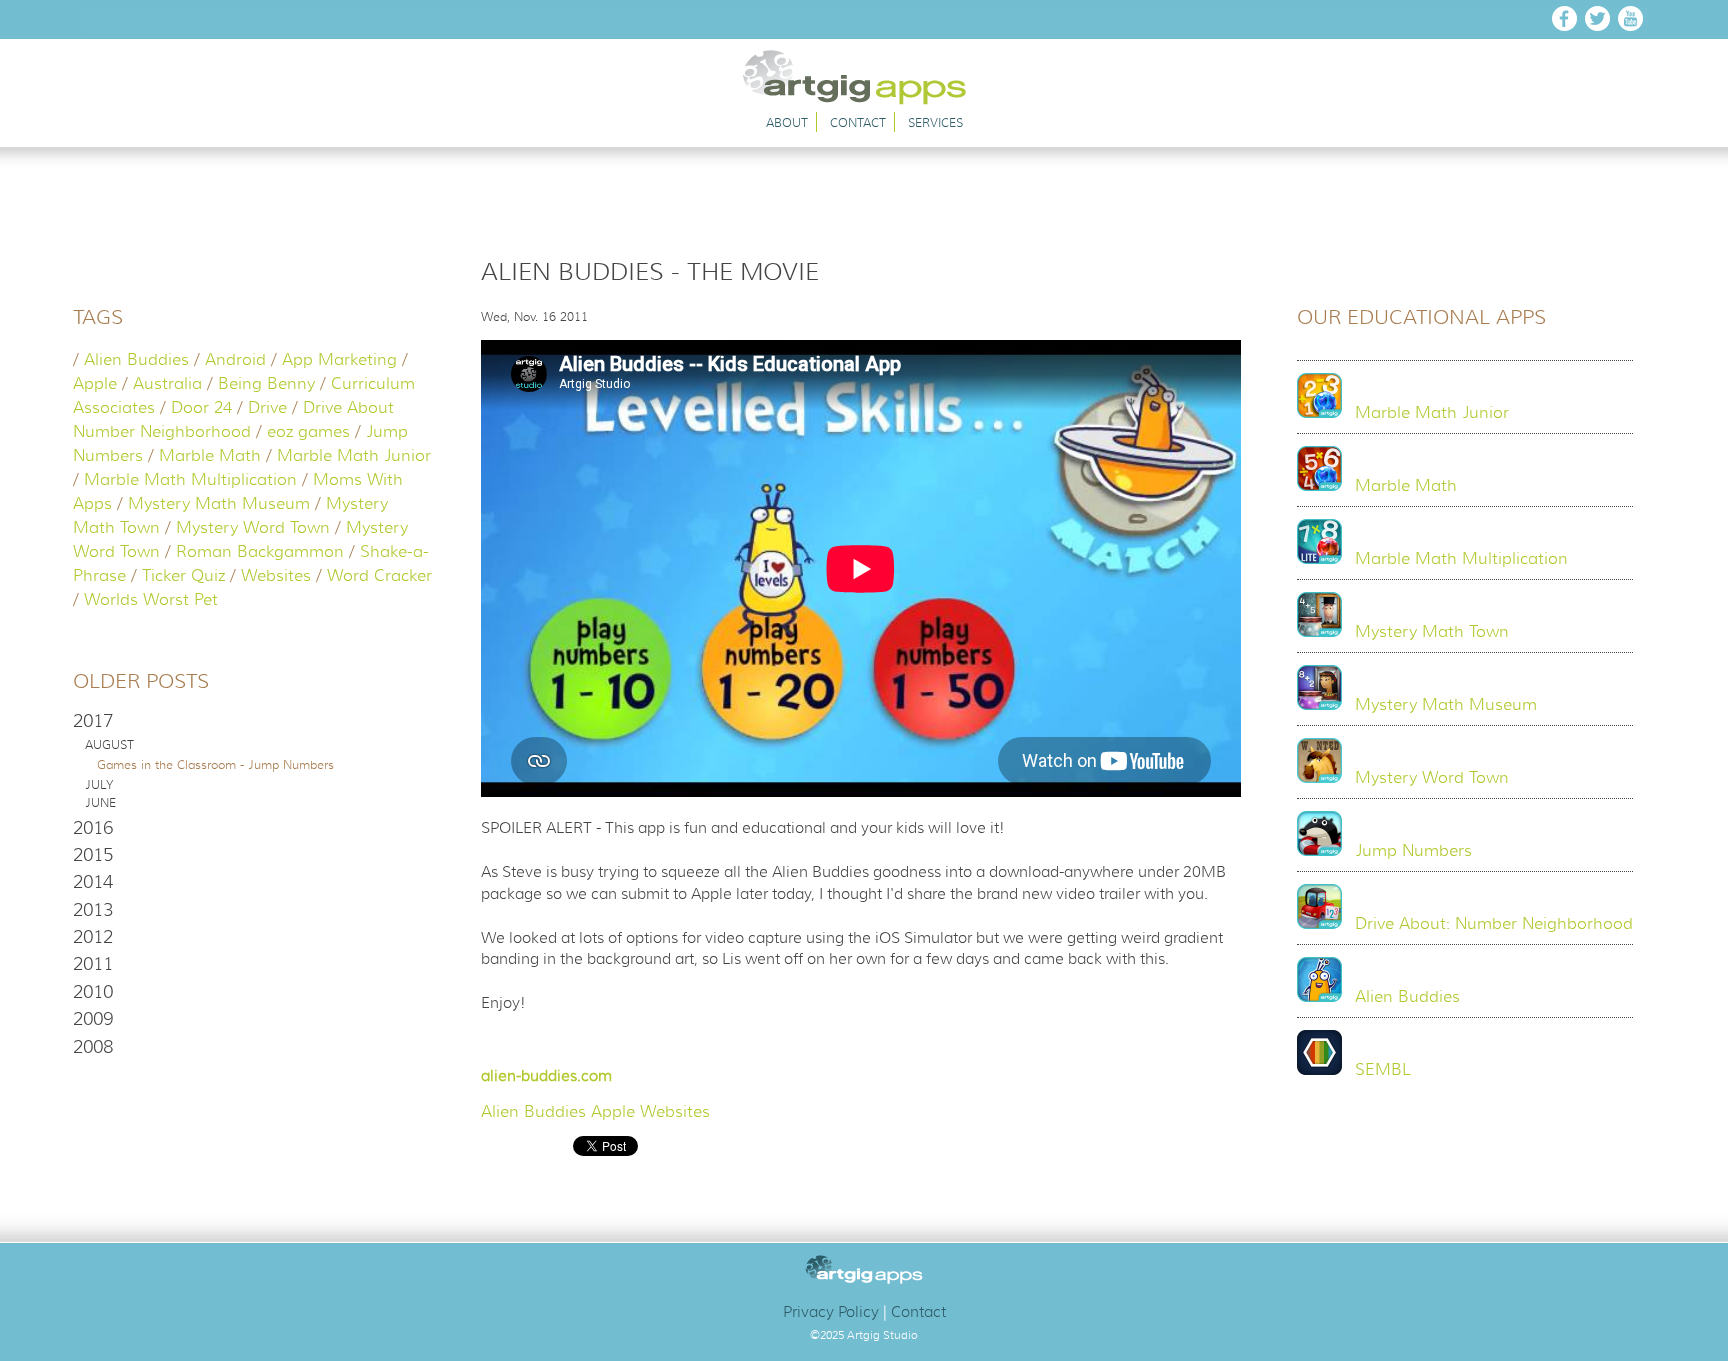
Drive (267, 408)
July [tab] (99, 785)
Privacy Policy (831, 1312)
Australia (167, 384)
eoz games (308, 432)
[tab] (253, 721)
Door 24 (201, 408)
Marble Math (210, 456)
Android (235, 360)
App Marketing (339, 360)
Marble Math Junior (354, 456)
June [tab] (100, 803)
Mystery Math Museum (219, 504)
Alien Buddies (136, 360)
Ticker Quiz (183, 576)
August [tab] (109, 745)
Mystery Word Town (253, 528)
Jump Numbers (1413, 851)
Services (935, 122)
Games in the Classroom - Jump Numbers (215, 764)
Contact (858, 122)
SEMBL (1383, 1070)
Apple (95, 384)
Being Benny (266, 384)
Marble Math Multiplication (190, 480)
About (787, 122)
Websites (276, 576)
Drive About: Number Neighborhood (1494, 924)
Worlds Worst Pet (151, 600)
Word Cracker (379, 576)
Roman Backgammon (260, 552)
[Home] (864, 100)
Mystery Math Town (1432, 632)
